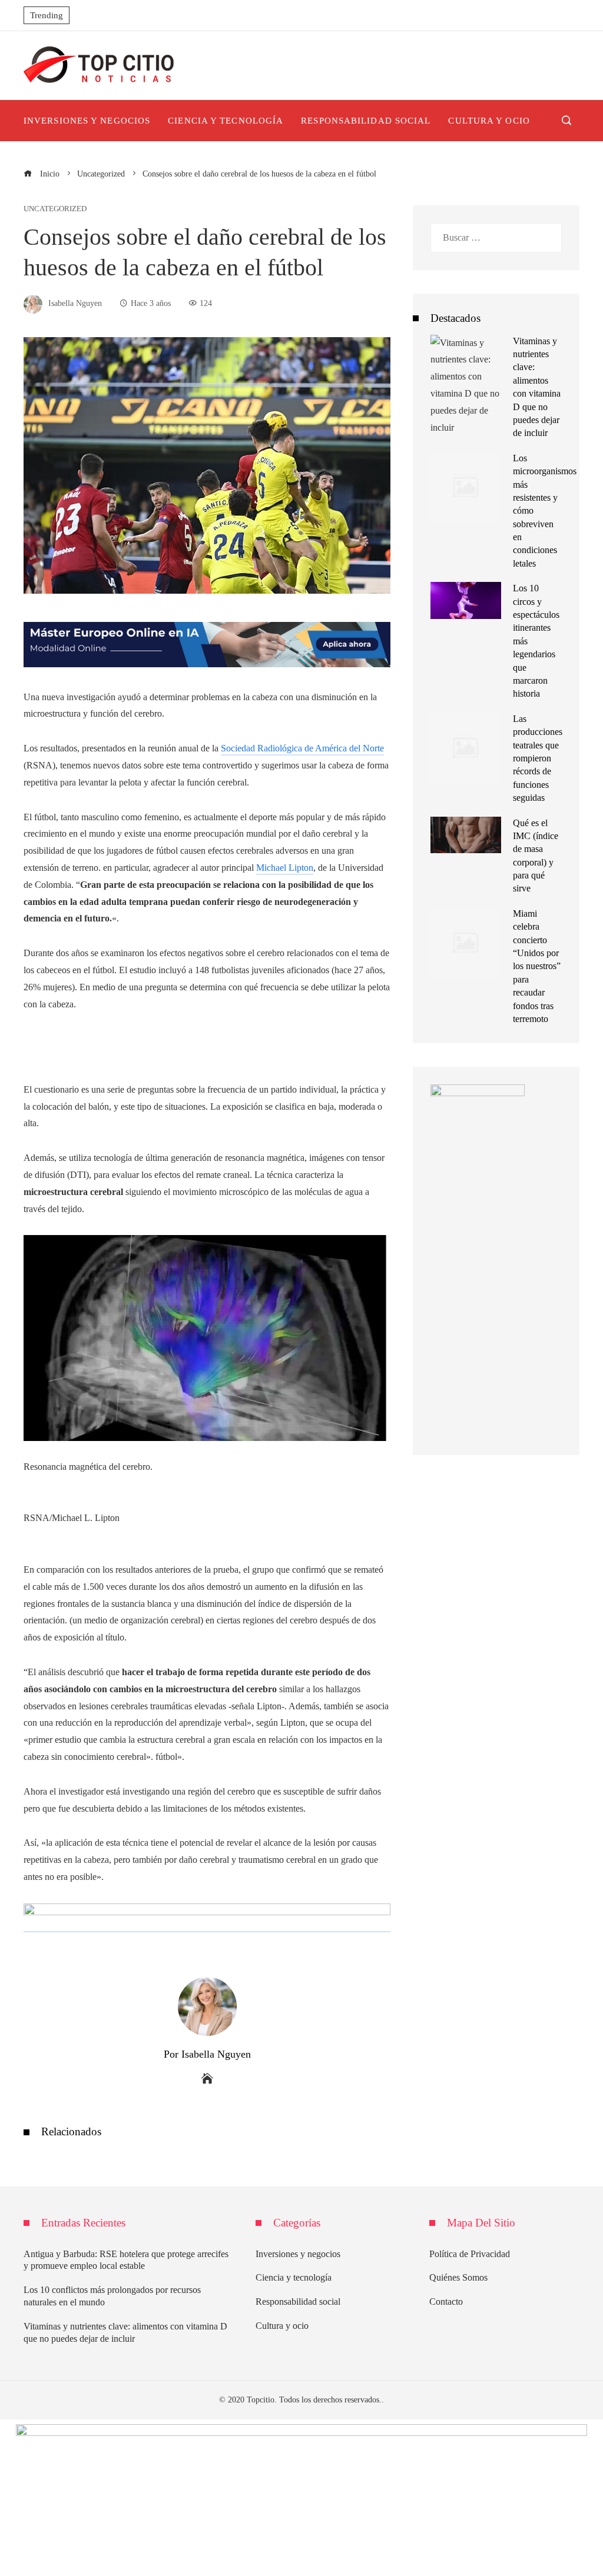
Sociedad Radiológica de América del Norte (302, 748)
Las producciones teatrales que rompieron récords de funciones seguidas (538, 758)
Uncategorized (55, 209)
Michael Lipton (285, 868)
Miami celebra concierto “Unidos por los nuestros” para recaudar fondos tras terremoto (537, 966)
